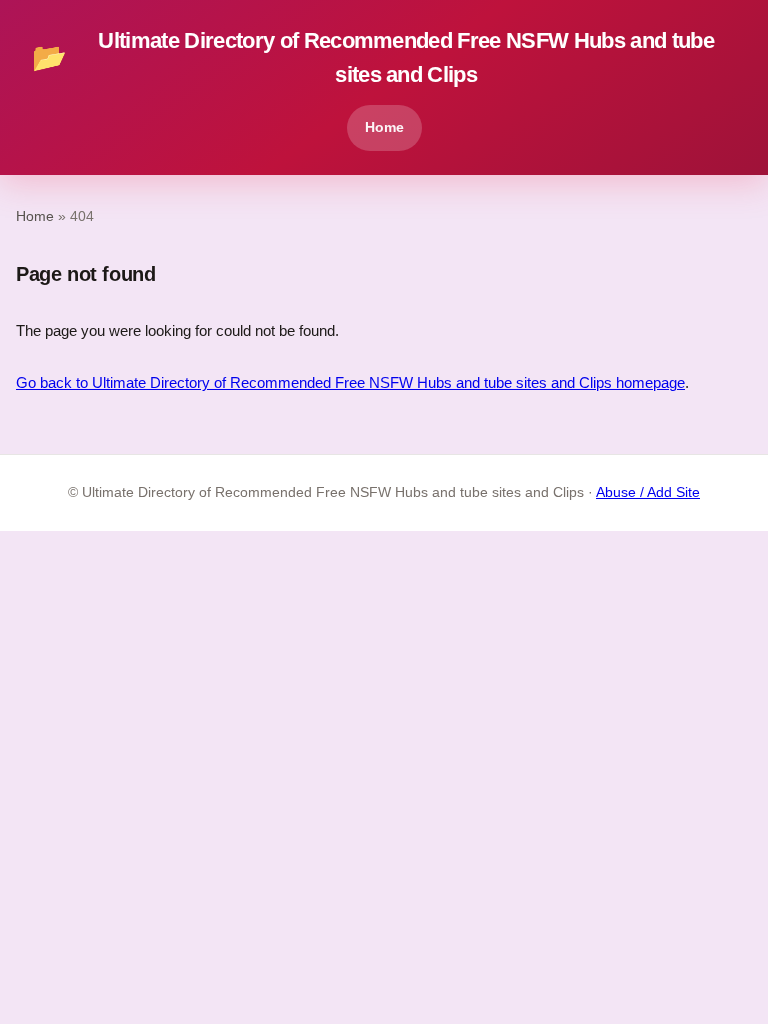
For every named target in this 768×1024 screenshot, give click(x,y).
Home (384, 127)
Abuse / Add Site (648, 492)
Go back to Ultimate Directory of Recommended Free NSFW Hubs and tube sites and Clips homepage (350, 382)
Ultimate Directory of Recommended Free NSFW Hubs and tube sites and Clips (373, 57)
